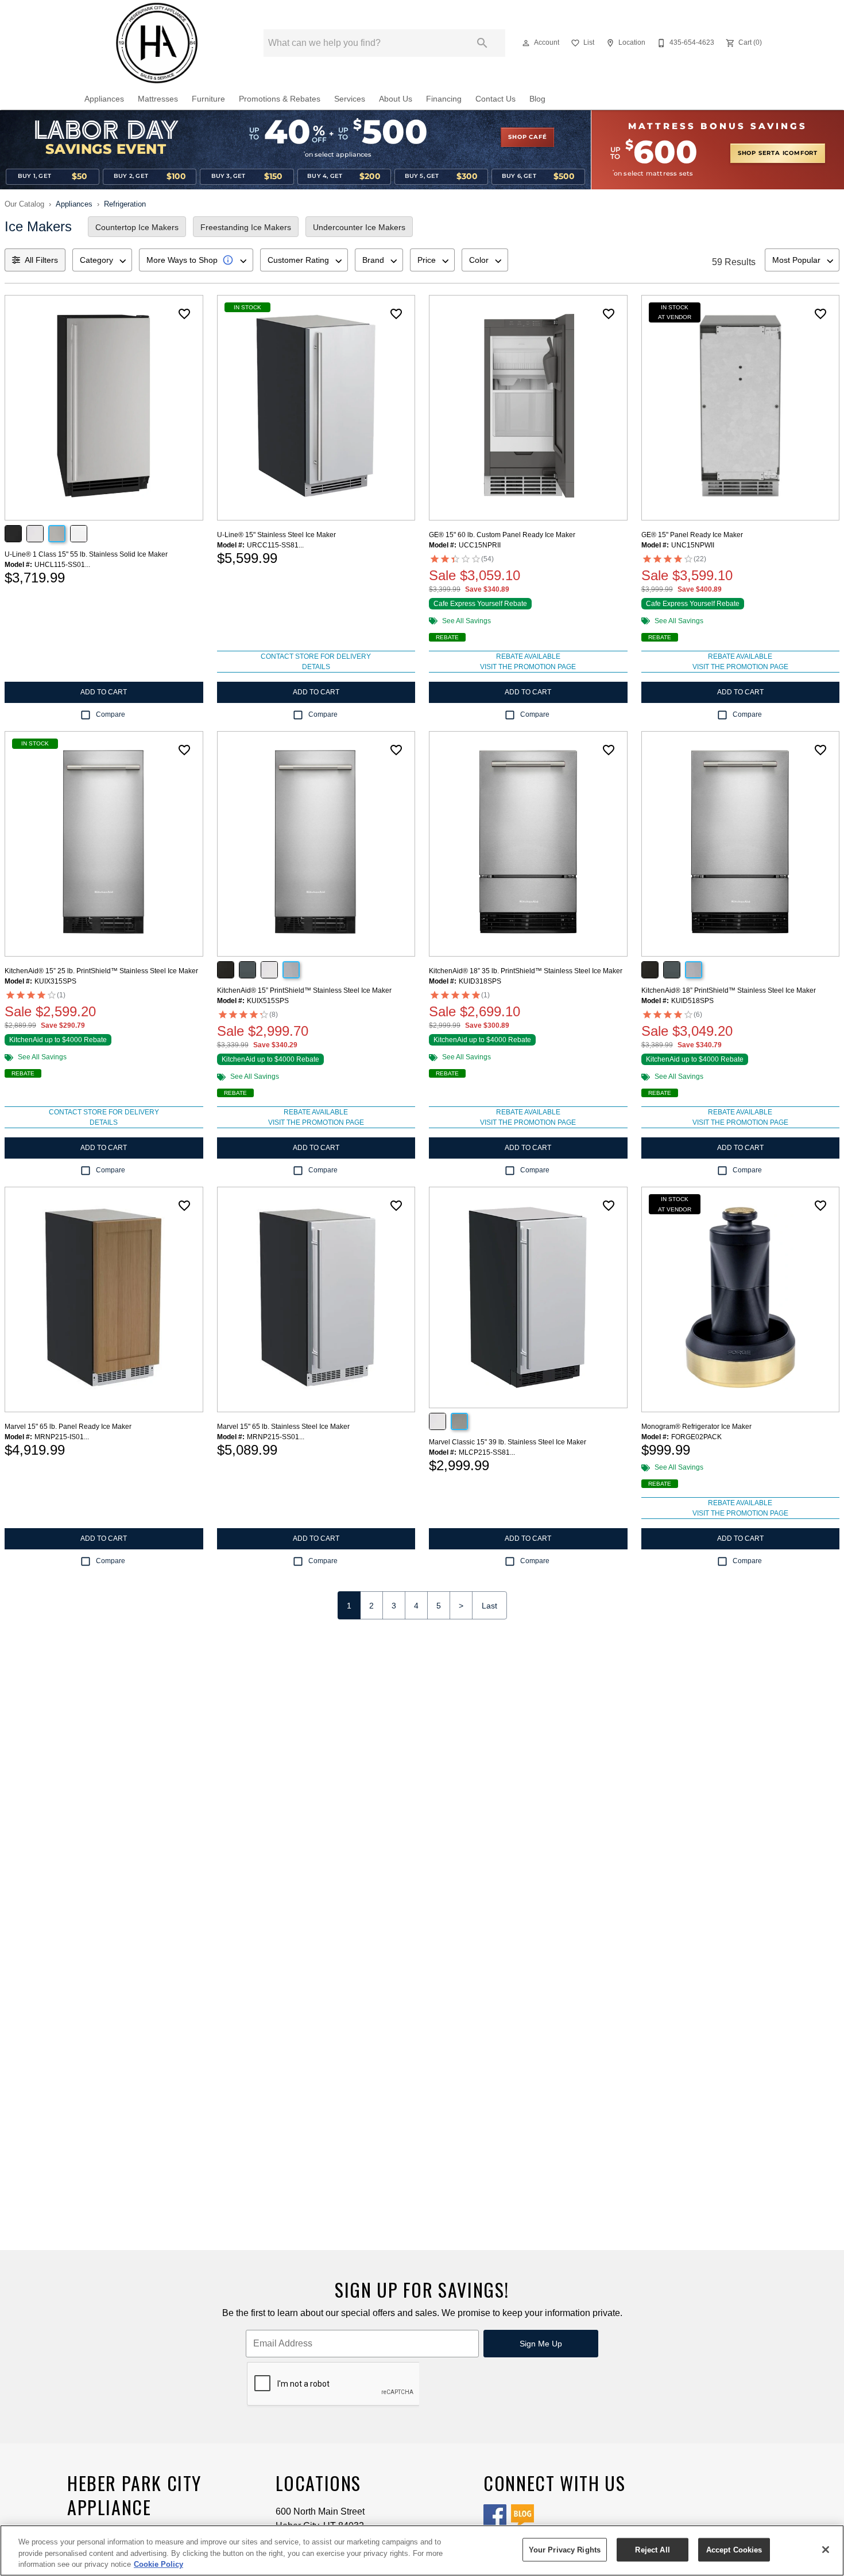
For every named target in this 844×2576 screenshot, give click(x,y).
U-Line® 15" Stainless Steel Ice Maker (276, 535)
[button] (526, 43)
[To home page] (157, 43)
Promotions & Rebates (280, 99)
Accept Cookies (734, 2549)
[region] (422, 2550)
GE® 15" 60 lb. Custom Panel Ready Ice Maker (502, 535)
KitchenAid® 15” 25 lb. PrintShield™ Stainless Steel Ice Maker (101, 971)
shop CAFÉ (527, 137)
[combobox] (102, 260)
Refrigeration (125, 204)
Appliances (104, 99)
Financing (444, 99)
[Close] (826, 2550)
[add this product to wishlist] (184, 314)
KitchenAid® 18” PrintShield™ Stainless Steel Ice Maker (729, 990)
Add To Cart (104, 692)
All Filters (41, 260)
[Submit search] (482, 43)
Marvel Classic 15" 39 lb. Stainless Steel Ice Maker (508, 1442)
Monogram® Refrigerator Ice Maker (696, 1427)
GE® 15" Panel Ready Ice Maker (692, 535)
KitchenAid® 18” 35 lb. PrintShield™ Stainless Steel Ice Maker (526, 971)
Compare (111, 714)
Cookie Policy (158, 2564)
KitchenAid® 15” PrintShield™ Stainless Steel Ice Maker (304, 990)
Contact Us (495, 99)
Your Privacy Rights (565, 2549)
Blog (537, 99)
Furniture (208, 99)
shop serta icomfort (778, 153)
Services (350, 99)
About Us (396, 99)
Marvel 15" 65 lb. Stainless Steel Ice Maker (283, 1427)
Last (489, 1606)
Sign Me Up (541, 2344)
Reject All (652, 2549)
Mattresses (158, 99)
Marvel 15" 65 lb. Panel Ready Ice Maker (68, 1427)
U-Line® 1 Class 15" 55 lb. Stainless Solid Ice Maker (86, 554)
